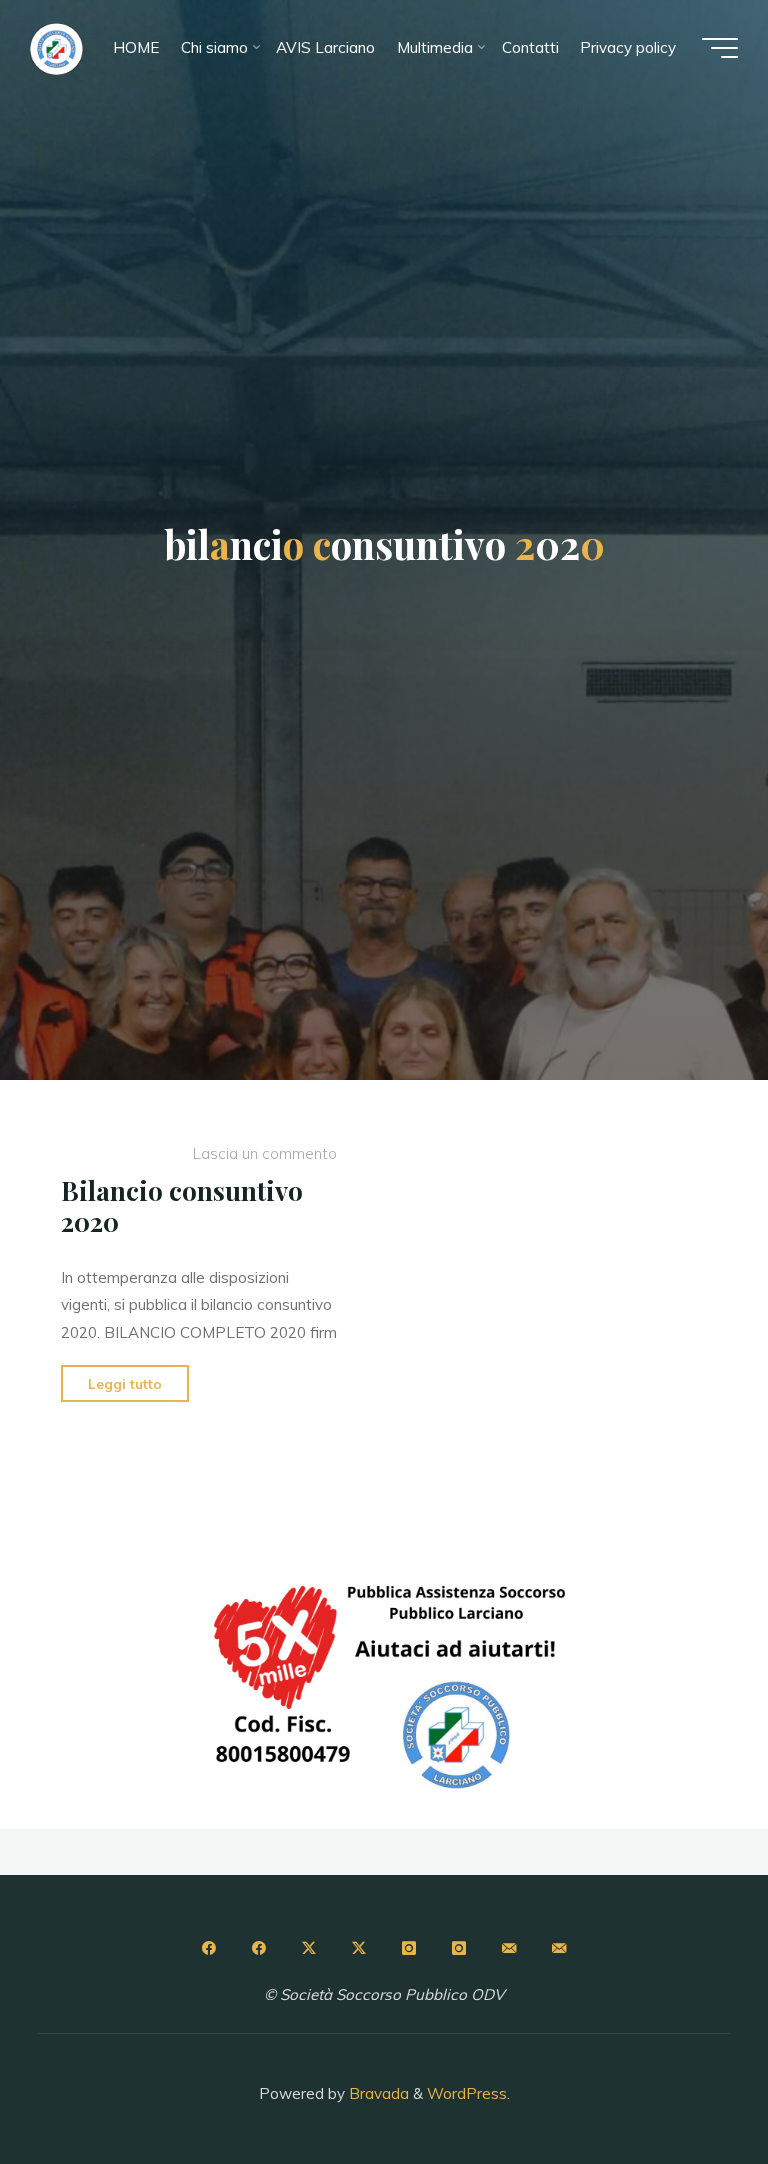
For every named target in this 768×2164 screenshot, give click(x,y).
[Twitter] (309, 1948)
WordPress (467, 2093)
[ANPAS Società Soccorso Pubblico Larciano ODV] (56, 47)
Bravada (377, 2093)
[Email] (509, 1948)
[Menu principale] (720, 48)
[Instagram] (409, 1948)
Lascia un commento (265, 1154)
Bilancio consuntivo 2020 (182, 1206)
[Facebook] (208, 1948)
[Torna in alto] (690, 2086)
